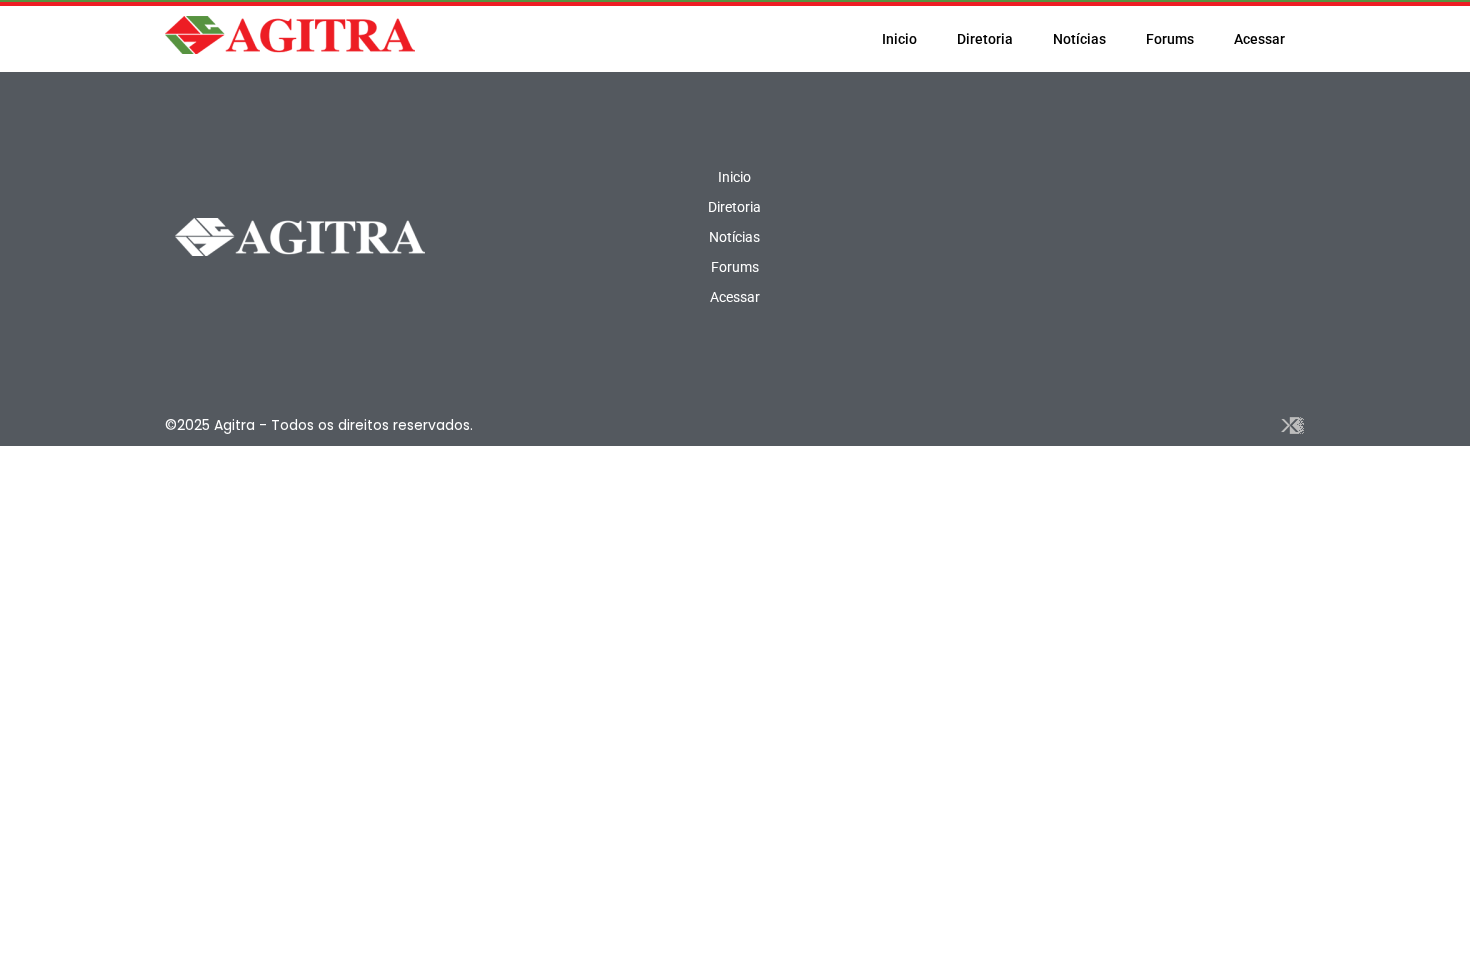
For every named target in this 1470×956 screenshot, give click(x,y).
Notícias (1079, 39)
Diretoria (985, 39)
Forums (1170, 39)
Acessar (1259, 39)
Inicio (899, 39)
